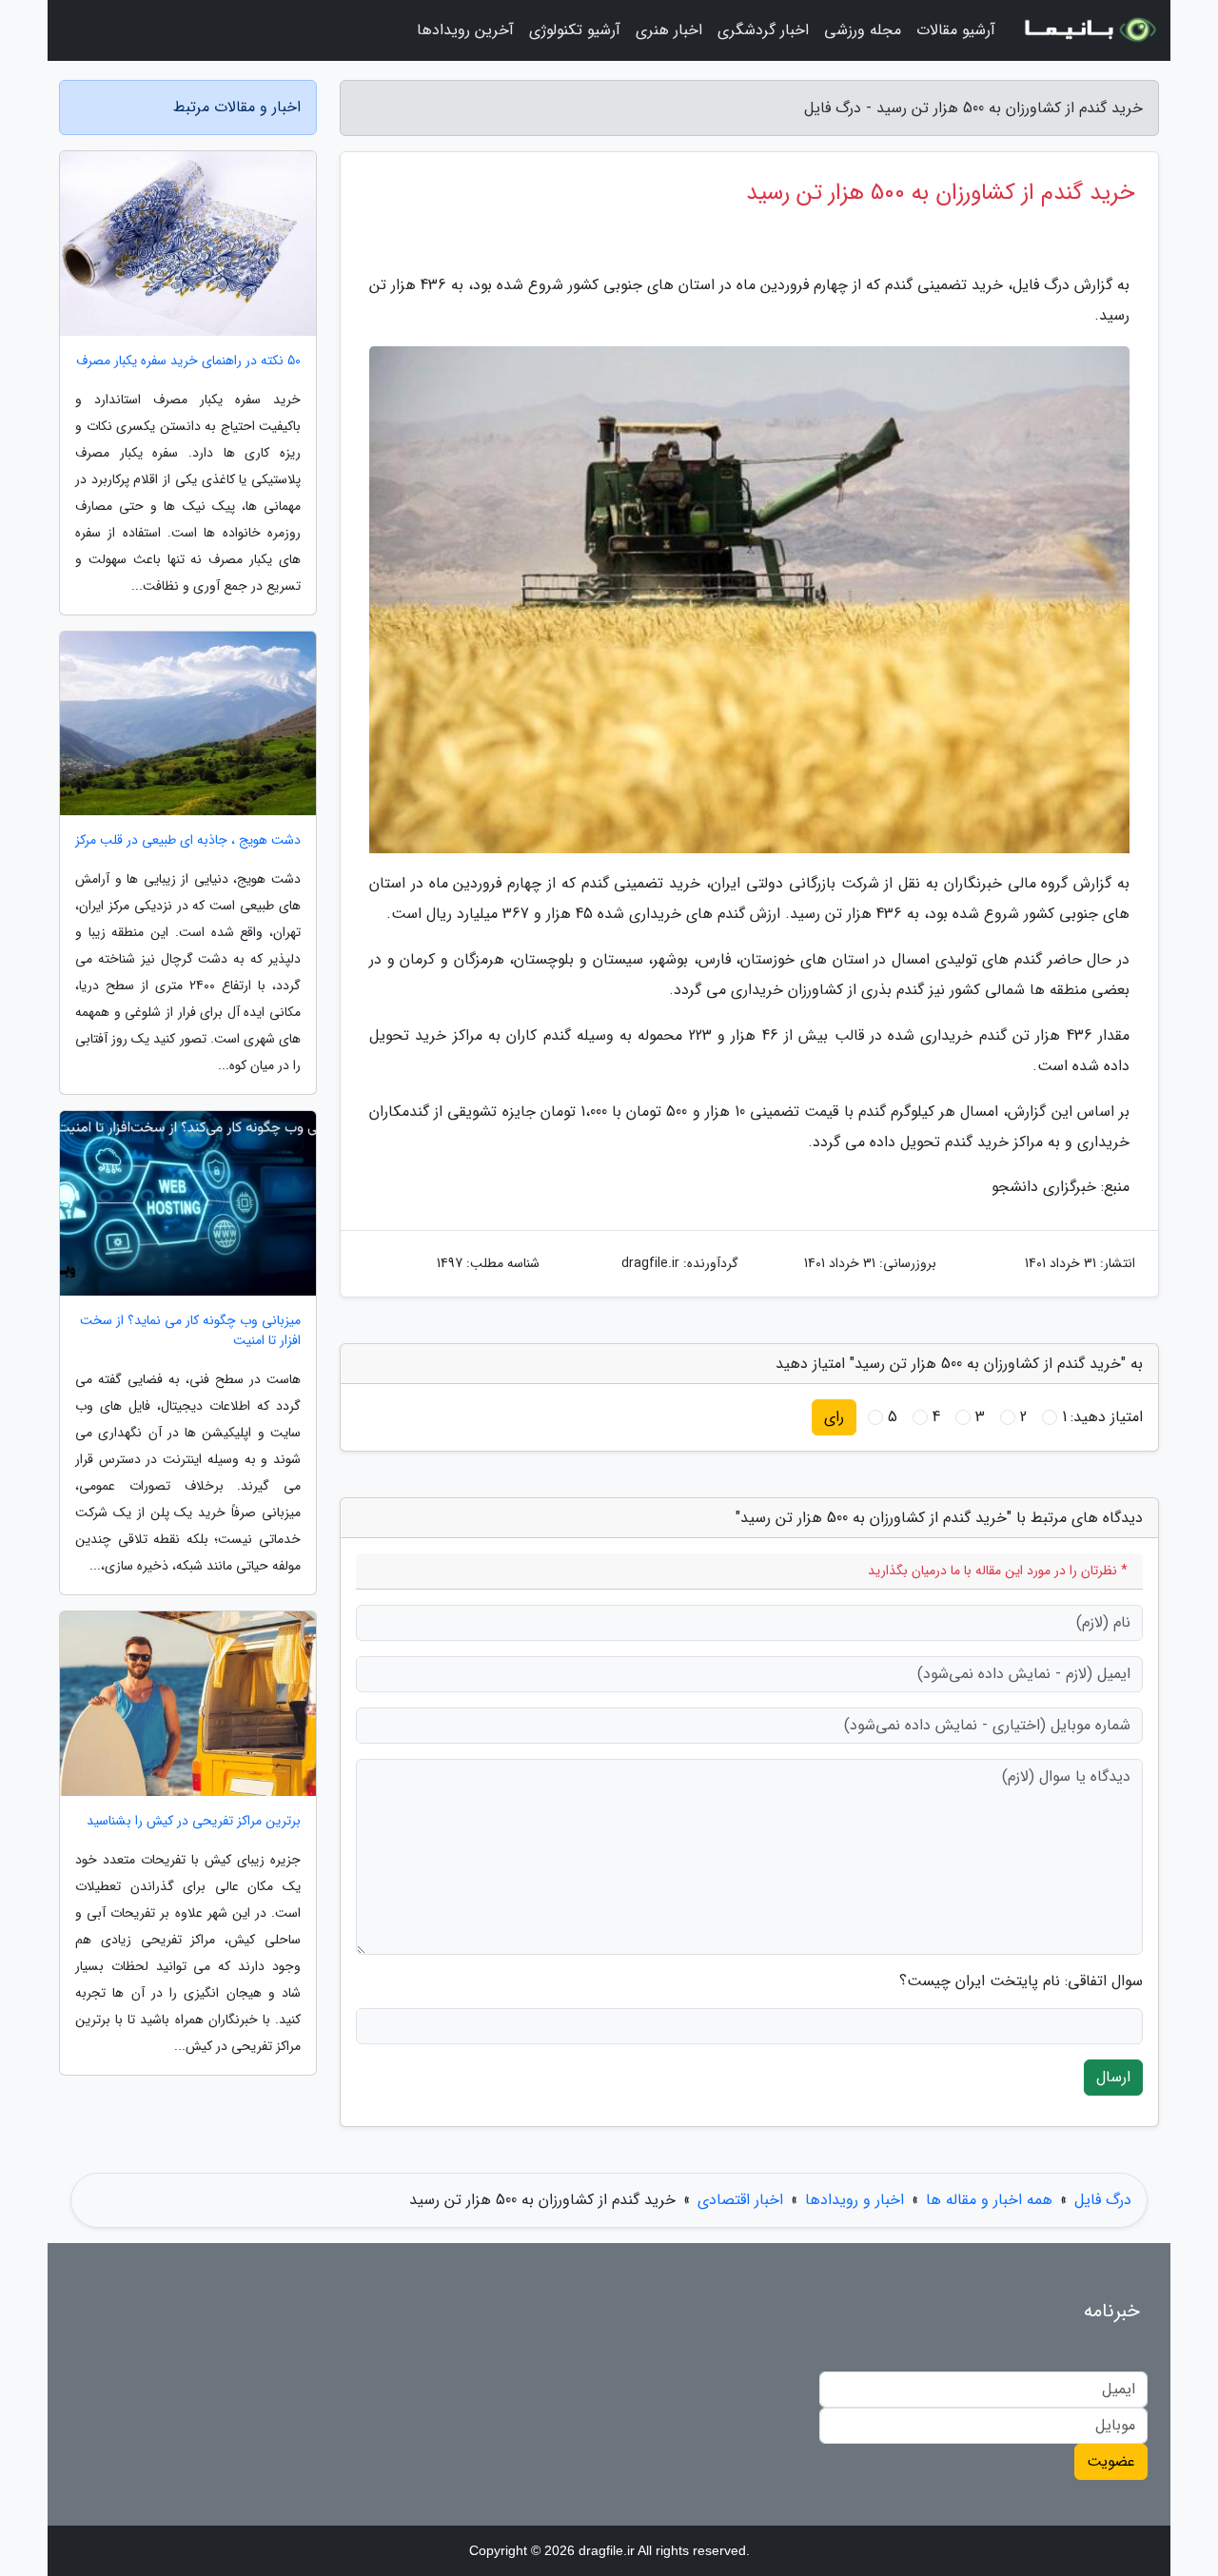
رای (834, 1417)
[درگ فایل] (1089, 30)
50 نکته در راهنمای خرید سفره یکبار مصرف (188, 361)
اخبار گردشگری (763, 30)
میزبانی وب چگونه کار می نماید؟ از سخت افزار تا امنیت (190, 1331)
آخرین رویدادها (465, 30)
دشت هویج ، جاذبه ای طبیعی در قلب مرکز (188, 840)
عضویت (1111, 2461)
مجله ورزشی (863, 30)
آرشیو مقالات (956, 30)
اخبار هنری (669, 30)
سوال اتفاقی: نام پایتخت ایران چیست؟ (1021, 1981)
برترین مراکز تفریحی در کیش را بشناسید (194, 1821)
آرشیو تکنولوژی (575, 30)
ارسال (1113, 2077)
